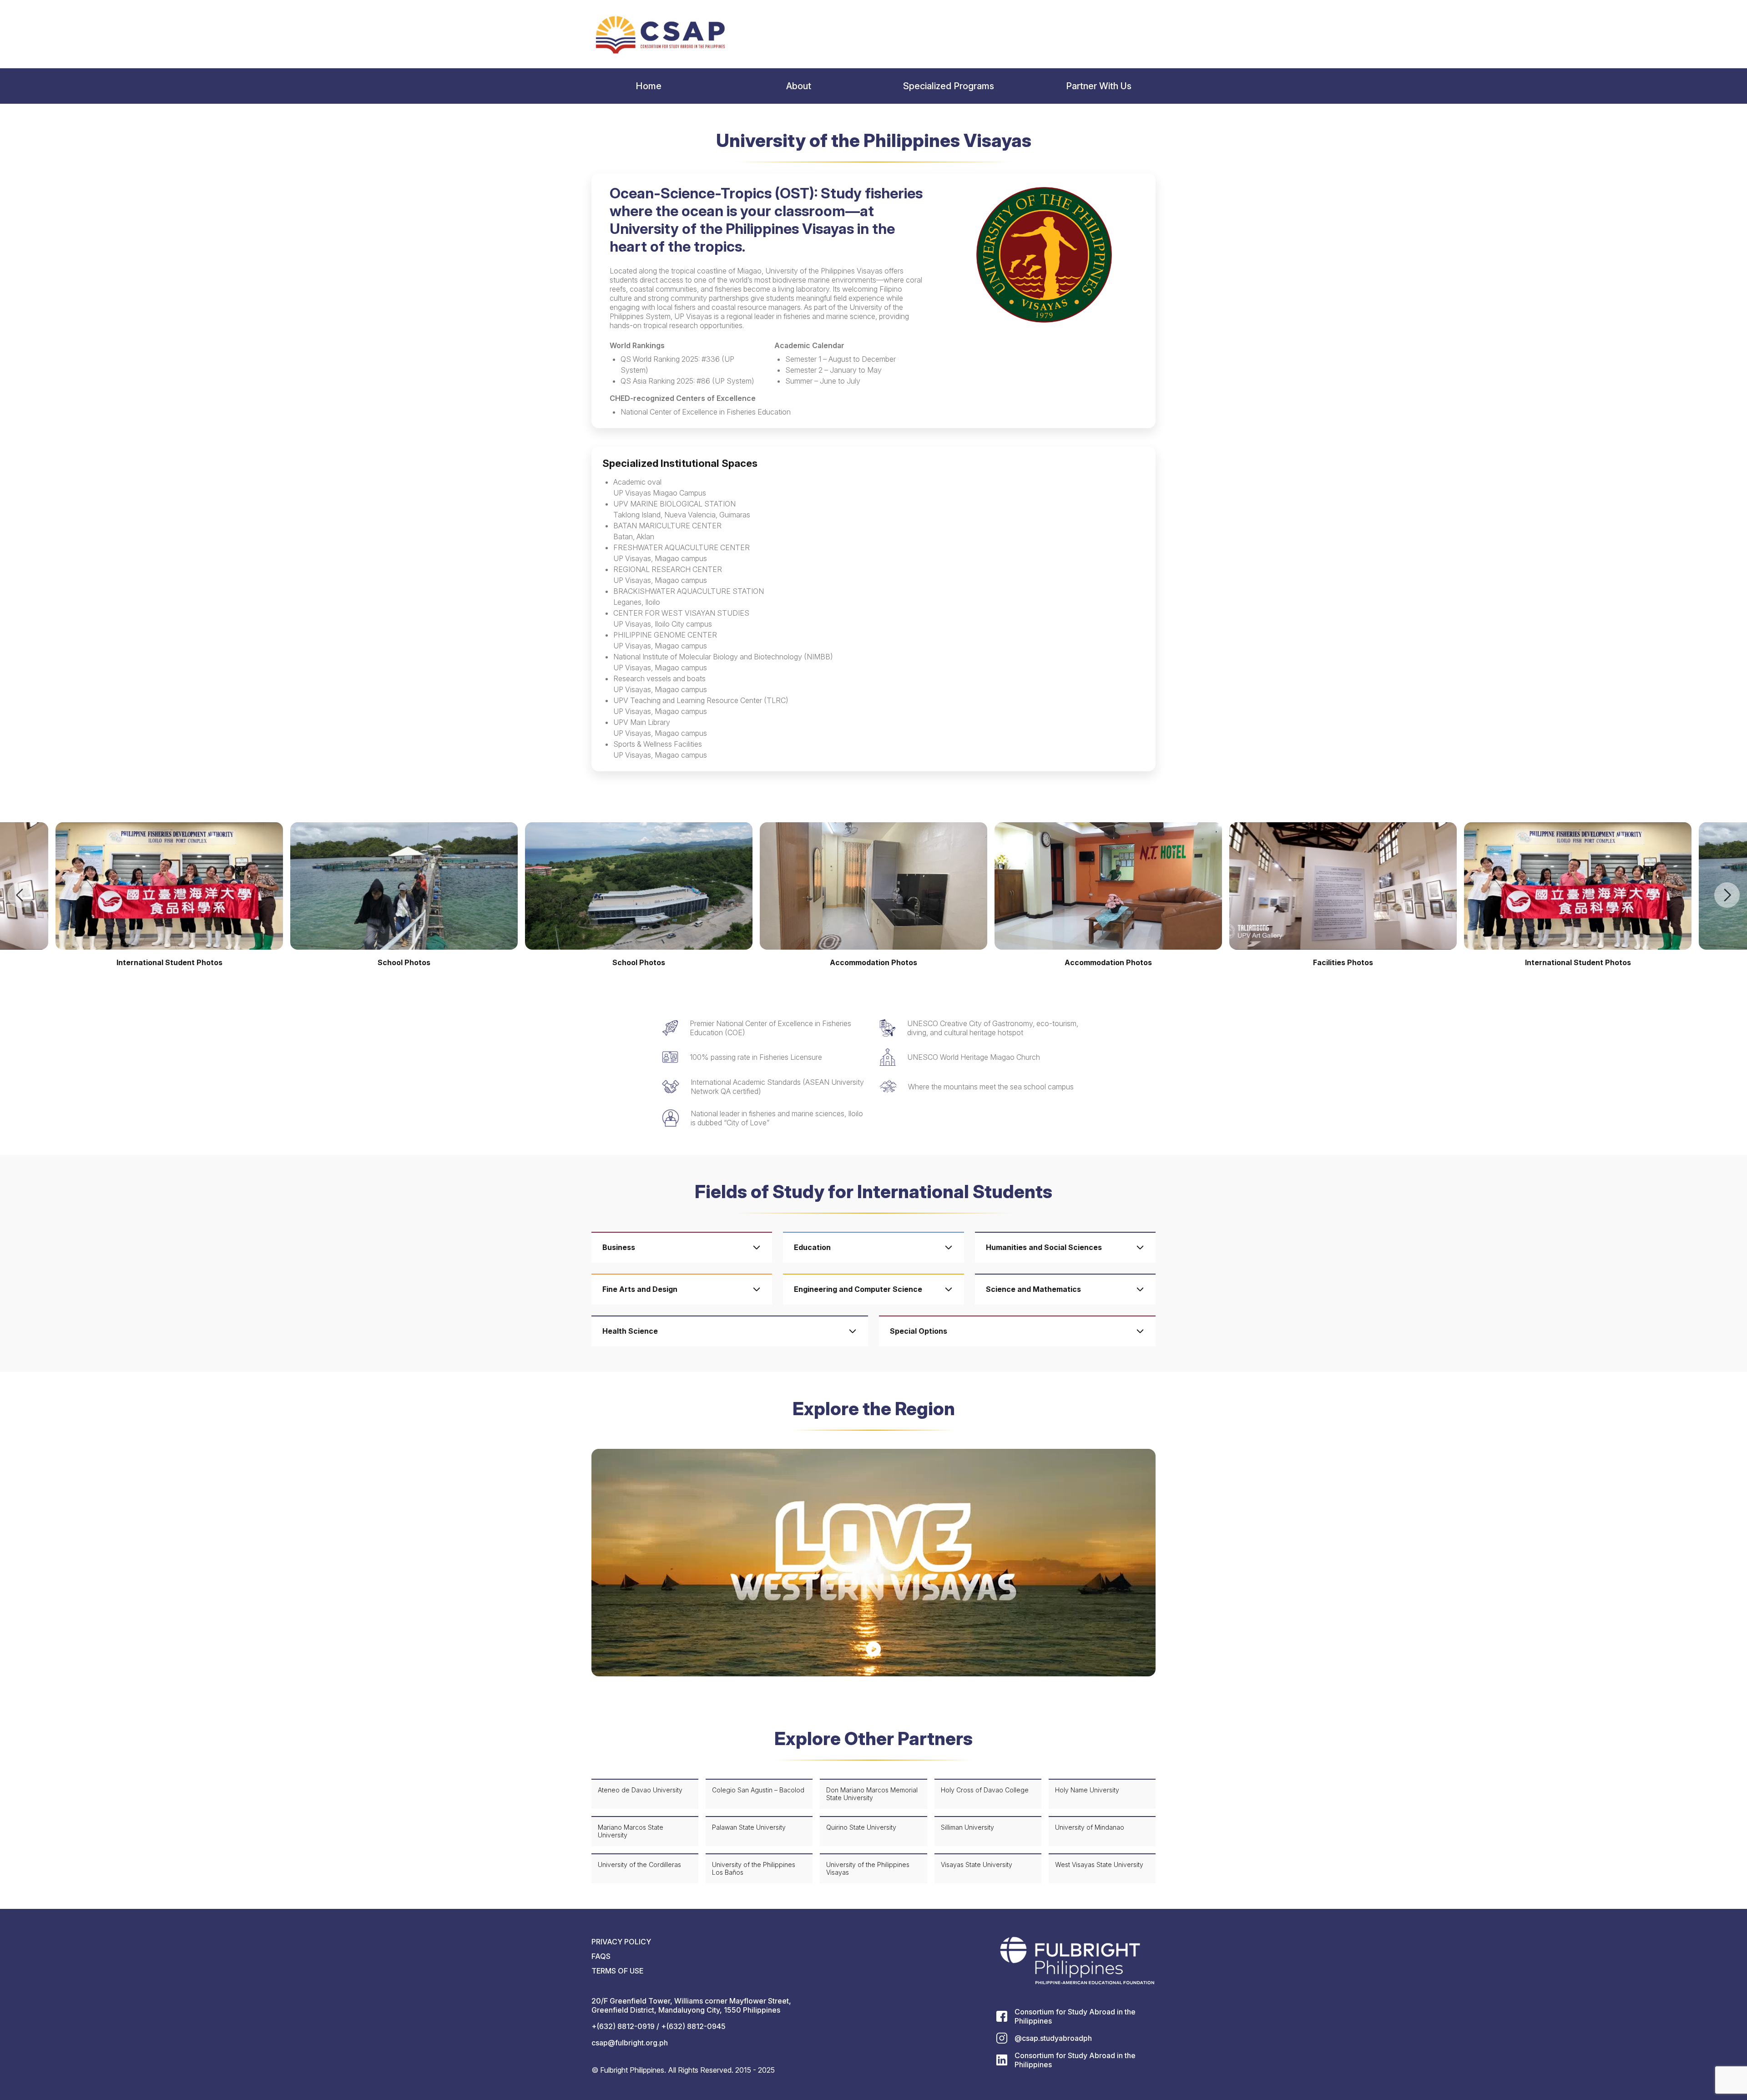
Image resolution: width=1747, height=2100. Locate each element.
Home (649, 86)
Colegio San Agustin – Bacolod (758, 1790)
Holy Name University (1087, 1790)
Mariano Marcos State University (631, 1831)
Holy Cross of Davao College (985, 1790)
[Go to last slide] (20, 895)
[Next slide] (1727, 895)
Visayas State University (977, 1865)
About (799, 86)
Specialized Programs (949, 86)
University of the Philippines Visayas (868, 1868)
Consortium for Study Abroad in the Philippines (1075, 2016)
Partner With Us (1099, 86)
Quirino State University (861, 1827)
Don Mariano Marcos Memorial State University (872, 1794)
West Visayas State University (1099, 1865)
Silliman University (967, 1827)
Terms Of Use (617, 1971)
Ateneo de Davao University (640, 1790)
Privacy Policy (621, 1942)
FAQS (601, 1956)
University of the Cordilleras (639, 1865)
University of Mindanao (1090, 1827)
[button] (873, 1563)
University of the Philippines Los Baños (754, 1868)
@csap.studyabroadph (1053, 2038)
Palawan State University (749, 1827)
